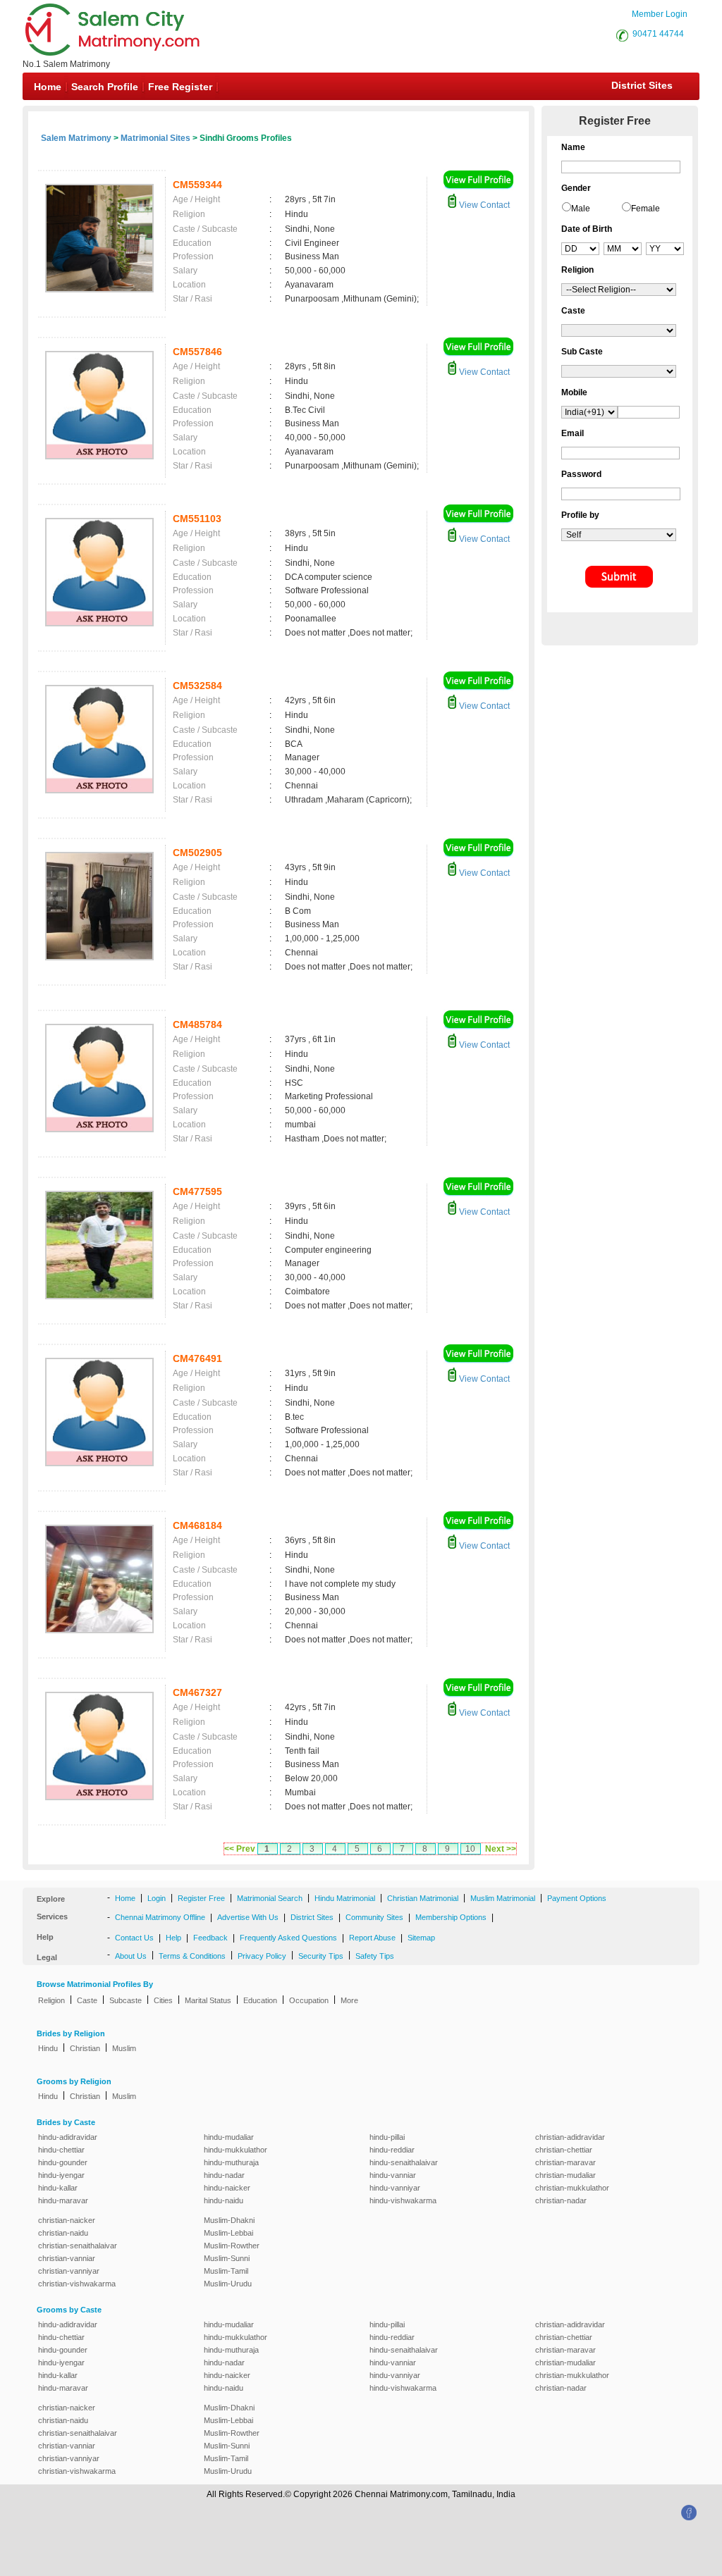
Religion (51, 2000)
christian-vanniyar (69, 2271)
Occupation (309, 2000)
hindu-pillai (387, 2137)
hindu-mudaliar (229, 2137)
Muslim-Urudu (228, 2284)
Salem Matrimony (76, 138)
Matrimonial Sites (155, 138)
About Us (131, 1956)
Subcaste (126, 2000)
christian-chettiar (564, 2150)
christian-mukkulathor (572, 2188)
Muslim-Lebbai (228, 2233)
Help (173, 1938)
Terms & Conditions (192, 1956)
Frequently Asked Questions (288, 1938)
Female (645, 209)
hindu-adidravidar (68, 2137)
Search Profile (105, 87)
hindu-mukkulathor (235, 2150)
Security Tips (321, 1956)
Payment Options (577, 1898)
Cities (163, 2000)
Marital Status (208, 2000)
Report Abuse (372, 1938)
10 (470, 1849)
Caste (87, 2000)
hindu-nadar (224, 2175)
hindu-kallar (58, 2188)
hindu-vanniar (393, 2175)
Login (157, 1898)
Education (260, 2000)
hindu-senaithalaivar (404, 2162)
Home (48, 87)
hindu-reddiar (392, 2150)
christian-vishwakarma (77, 2284)
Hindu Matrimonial (345, 1898)
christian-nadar (561, 2200)
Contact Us (134, 1938)
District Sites (642, 85)
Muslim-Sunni (227, 2258)
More (349, 2000)
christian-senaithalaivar (78, 2246)
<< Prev (240, 1849)
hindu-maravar (63, 2200)
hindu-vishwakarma (403, 2200)
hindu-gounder (63, 2162)
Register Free (201, 1898)
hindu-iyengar (61, 2175)
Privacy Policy (262, 1956)
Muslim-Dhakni (229, 2220)
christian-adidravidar (570, 2137)
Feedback (210, 1938)
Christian (85, 2048)
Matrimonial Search (270, 1898)
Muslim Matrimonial (503, 1898)
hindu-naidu (224, 2200)
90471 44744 (658, 34)
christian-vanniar (67, 2258)
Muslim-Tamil (226, 2271)
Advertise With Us (248, 1917)
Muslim (124, 2048)
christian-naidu (63, 2233)
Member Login (660, 14)
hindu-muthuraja (231, 2162)
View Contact (483, 205)
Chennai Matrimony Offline (160, 1917)
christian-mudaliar (565, 2175)
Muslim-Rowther (232, 2246)
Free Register (180, 87)
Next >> (501, 1849)
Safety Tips (375, 1956)
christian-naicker (67, 2220)
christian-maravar (565, 2162)
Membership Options (451, 1917)
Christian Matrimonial (423, 1898)
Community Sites (374, 1917)
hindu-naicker (227, 2188)
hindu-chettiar (61, 2150)
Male (581, 209)
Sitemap (421, 1938)
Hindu (48, 2048)
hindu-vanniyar (395, 2188)
